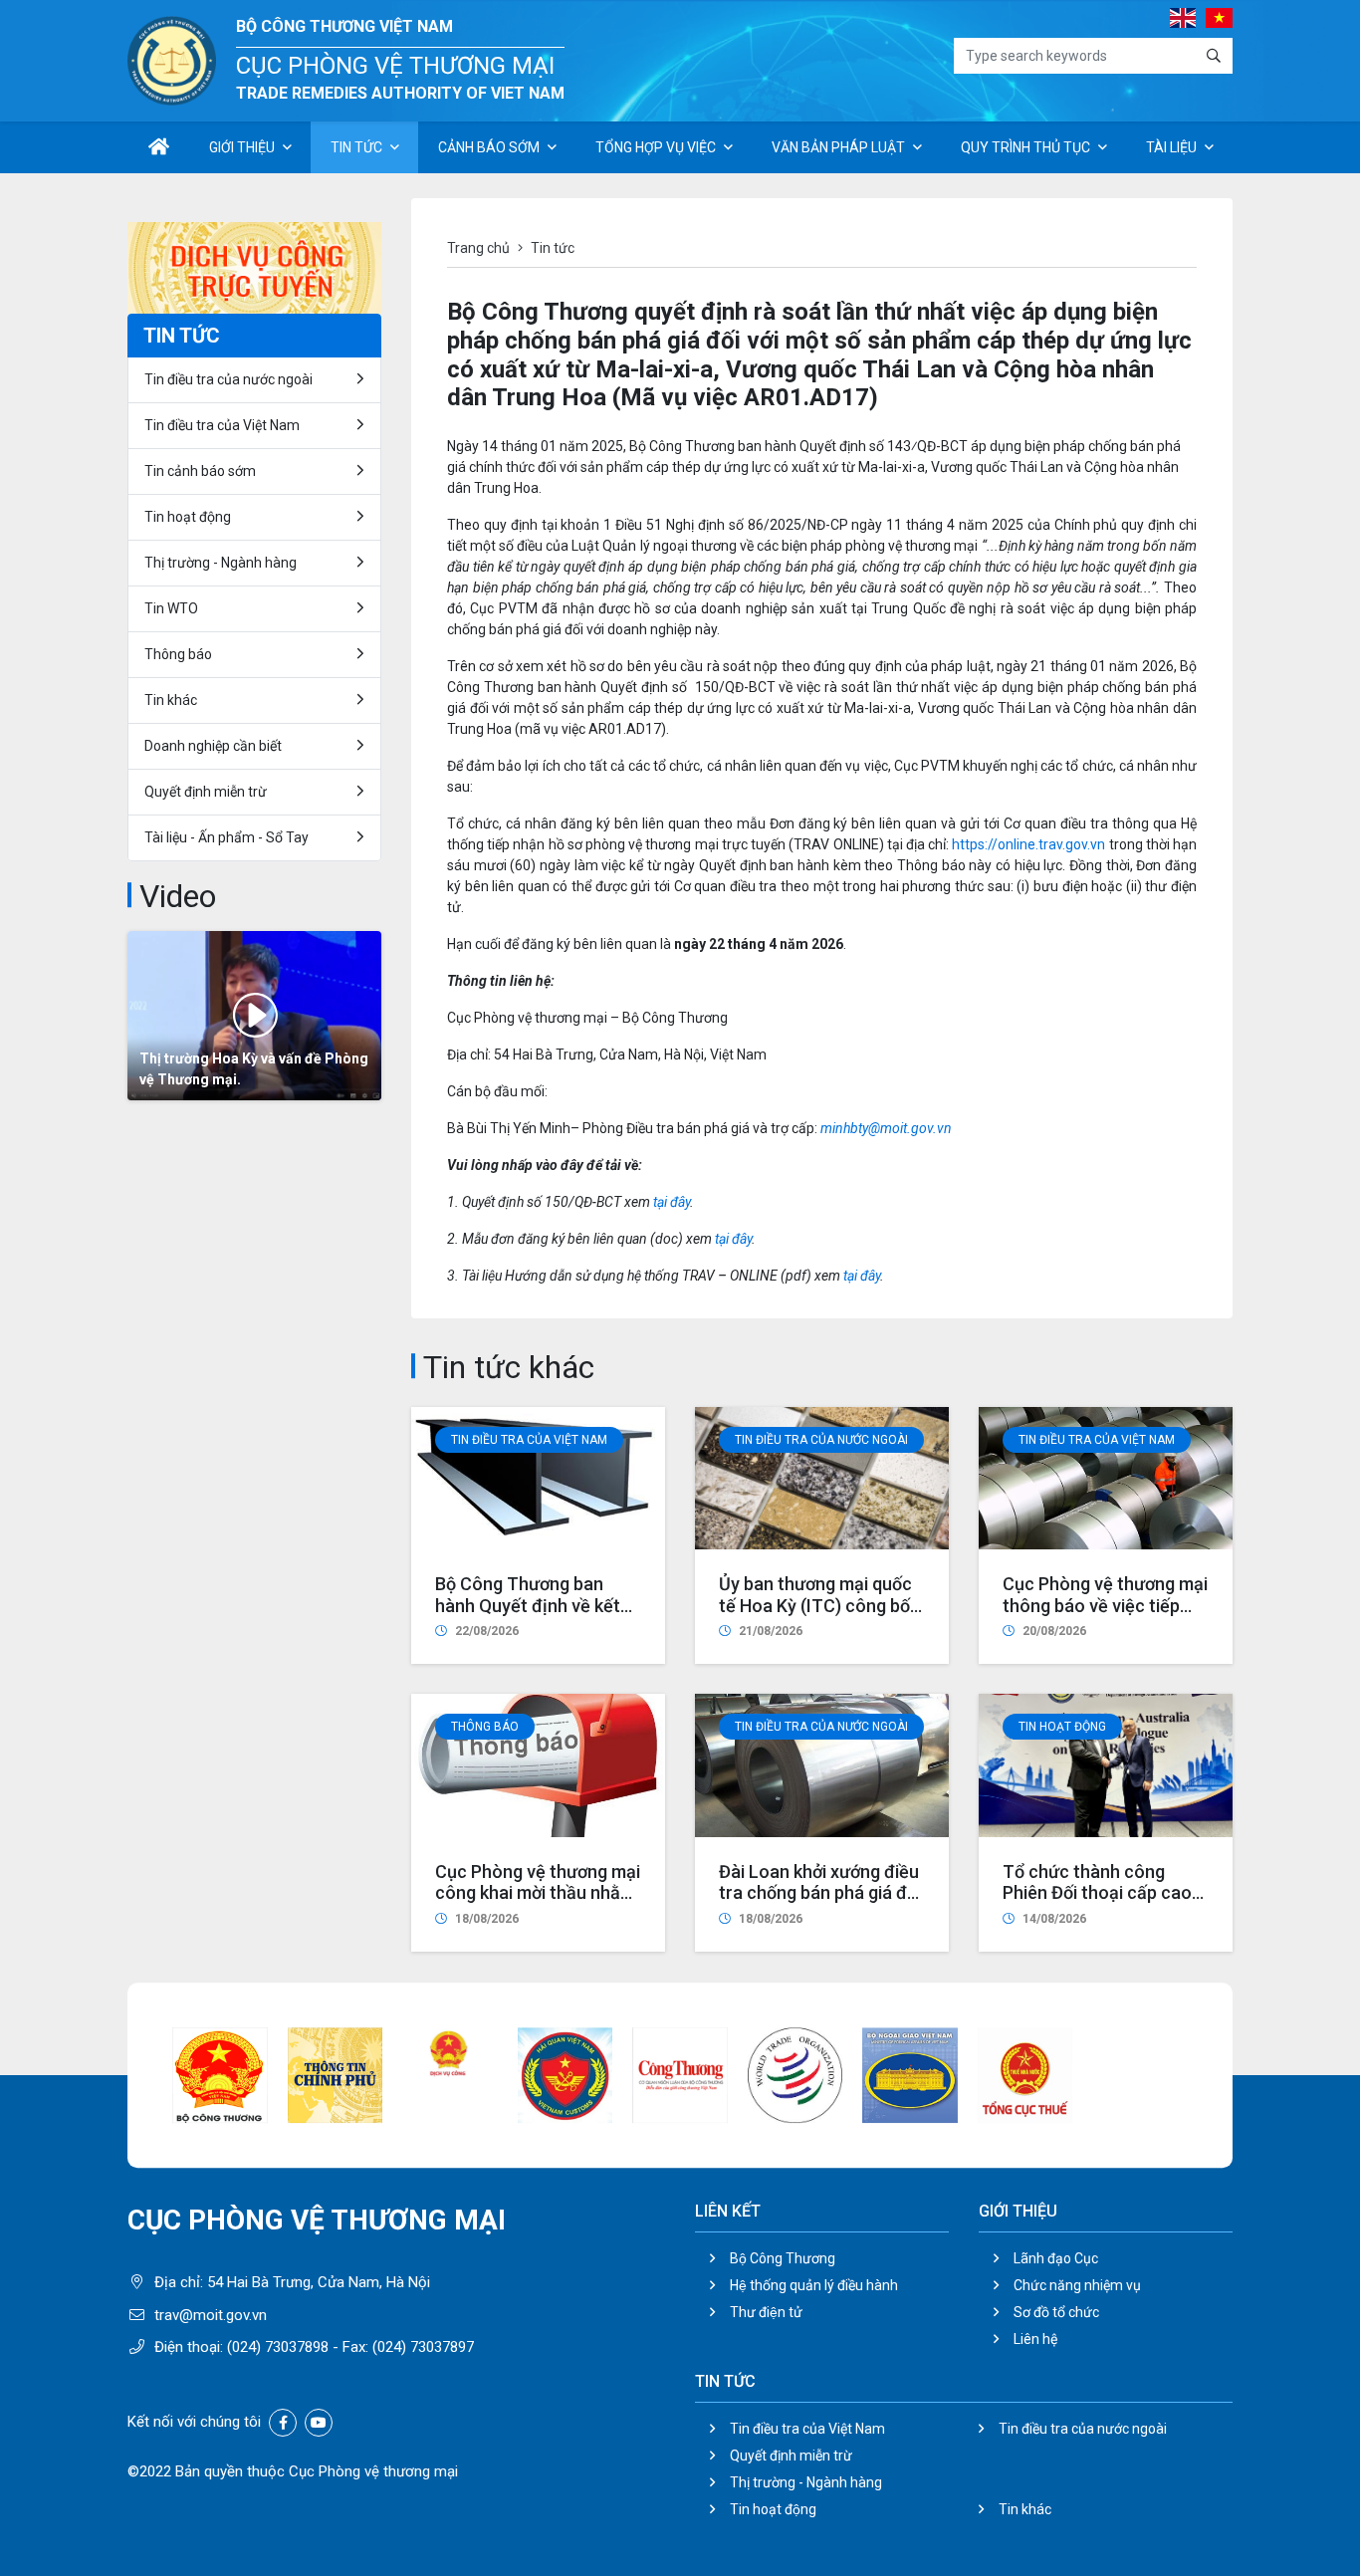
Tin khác (171, 700)
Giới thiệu (242, 147)
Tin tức (356, 147)
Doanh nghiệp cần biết (213, 746)
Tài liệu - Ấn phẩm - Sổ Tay (227, 837)
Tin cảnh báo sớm (200, 471)
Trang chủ (478, 248)
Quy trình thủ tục (1025, 147)
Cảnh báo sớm (489, 147)
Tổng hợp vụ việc (656, 147)
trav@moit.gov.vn (211, 2315)
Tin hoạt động (773, 2509)
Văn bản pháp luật (838, 147)
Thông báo (485, 1727)
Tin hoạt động (1062, 1727)
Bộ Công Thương (783, 2258)
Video (178, 896)
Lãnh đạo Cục (1056, 2258)
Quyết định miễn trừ (206, 792)
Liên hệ (1035, 2339)
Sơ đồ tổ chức (1056, 2312)
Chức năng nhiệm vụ (1077, 2285)
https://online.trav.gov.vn (1028, 844)
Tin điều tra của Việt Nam (529, 1440)
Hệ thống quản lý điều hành (814, 2285)
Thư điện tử (766, 2312)
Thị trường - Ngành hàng (221, 563)
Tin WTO (171, 608)
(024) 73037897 (423, 2347)
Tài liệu (1171, 147)
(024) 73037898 (278, 2347)
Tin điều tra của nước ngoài (821, 1440)
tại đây (672, 1202)
